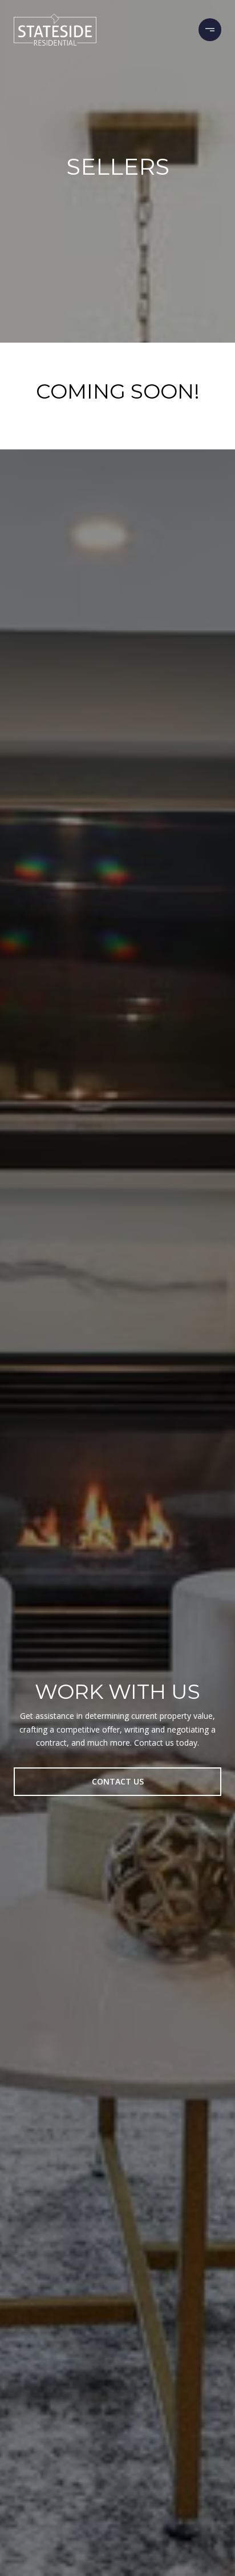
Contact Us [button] (118, 1781)
